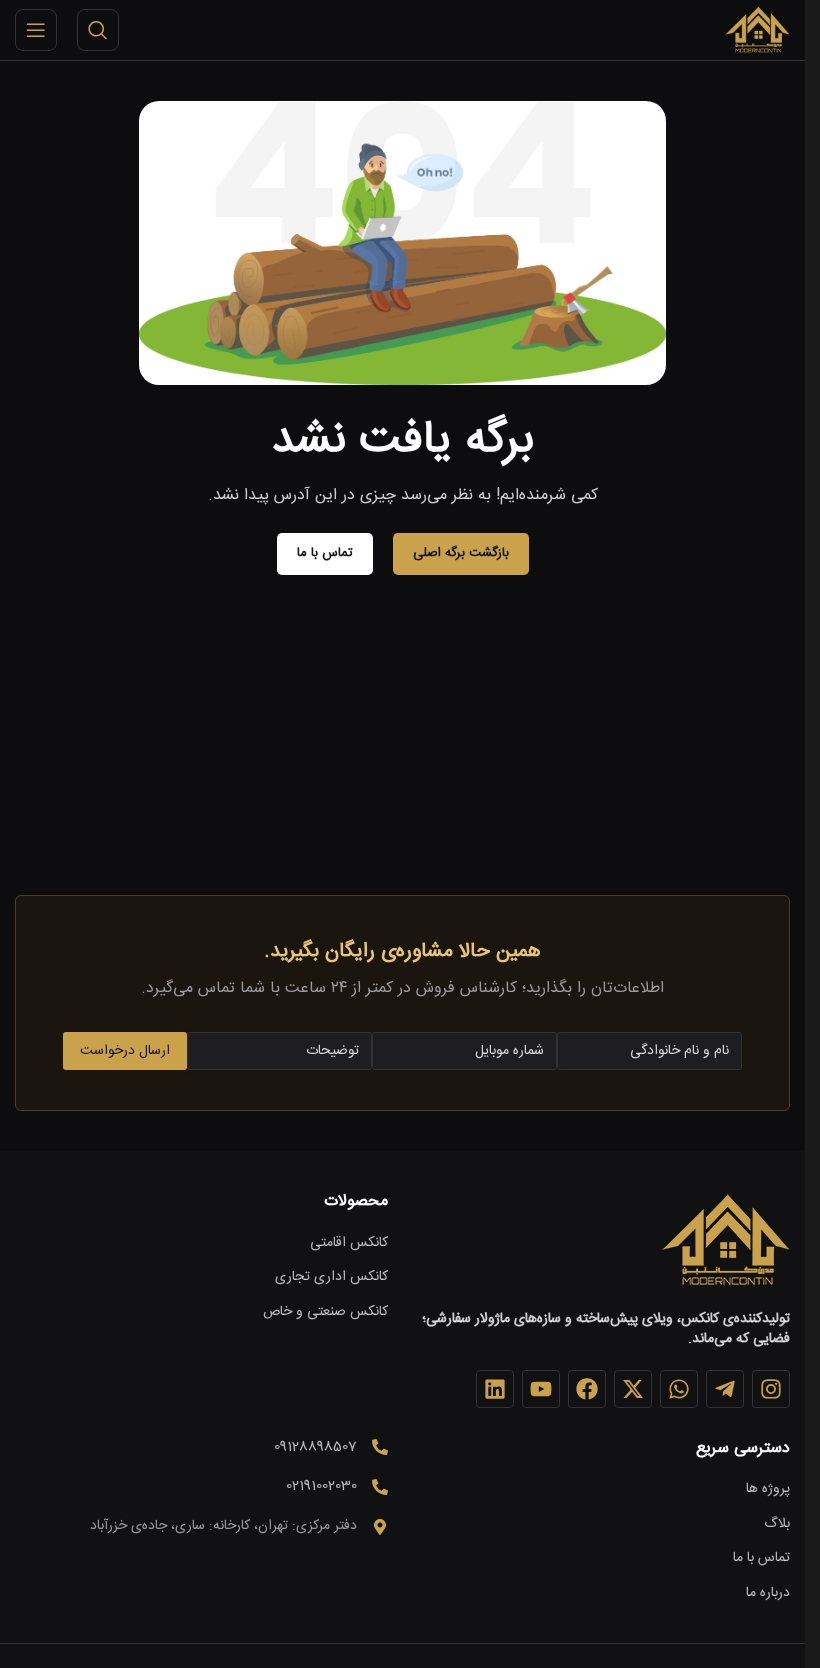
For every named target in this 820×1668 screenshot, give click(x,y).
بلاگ (777, 1525)
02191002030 (321, 1486)
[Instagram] (771, 1389)
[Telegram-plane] (725, 1389)
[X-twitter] (633, 1389)
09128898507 (315, 1447)
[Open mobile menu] (36, 30)
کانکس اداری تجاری (331, 1278)
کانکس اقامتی (349, 1244)
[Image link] (725, 1241)
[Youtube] (541, 1389)
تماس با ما (761, 1559)
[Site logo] (757, 31)
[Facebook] (587, 1389)
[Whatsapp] (679, 1389)
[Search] (98, 30)
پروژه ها (768, 1490)
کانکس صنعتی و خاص (325, 1313)
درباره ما (768, 1594)
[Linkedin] (495, 1389)
